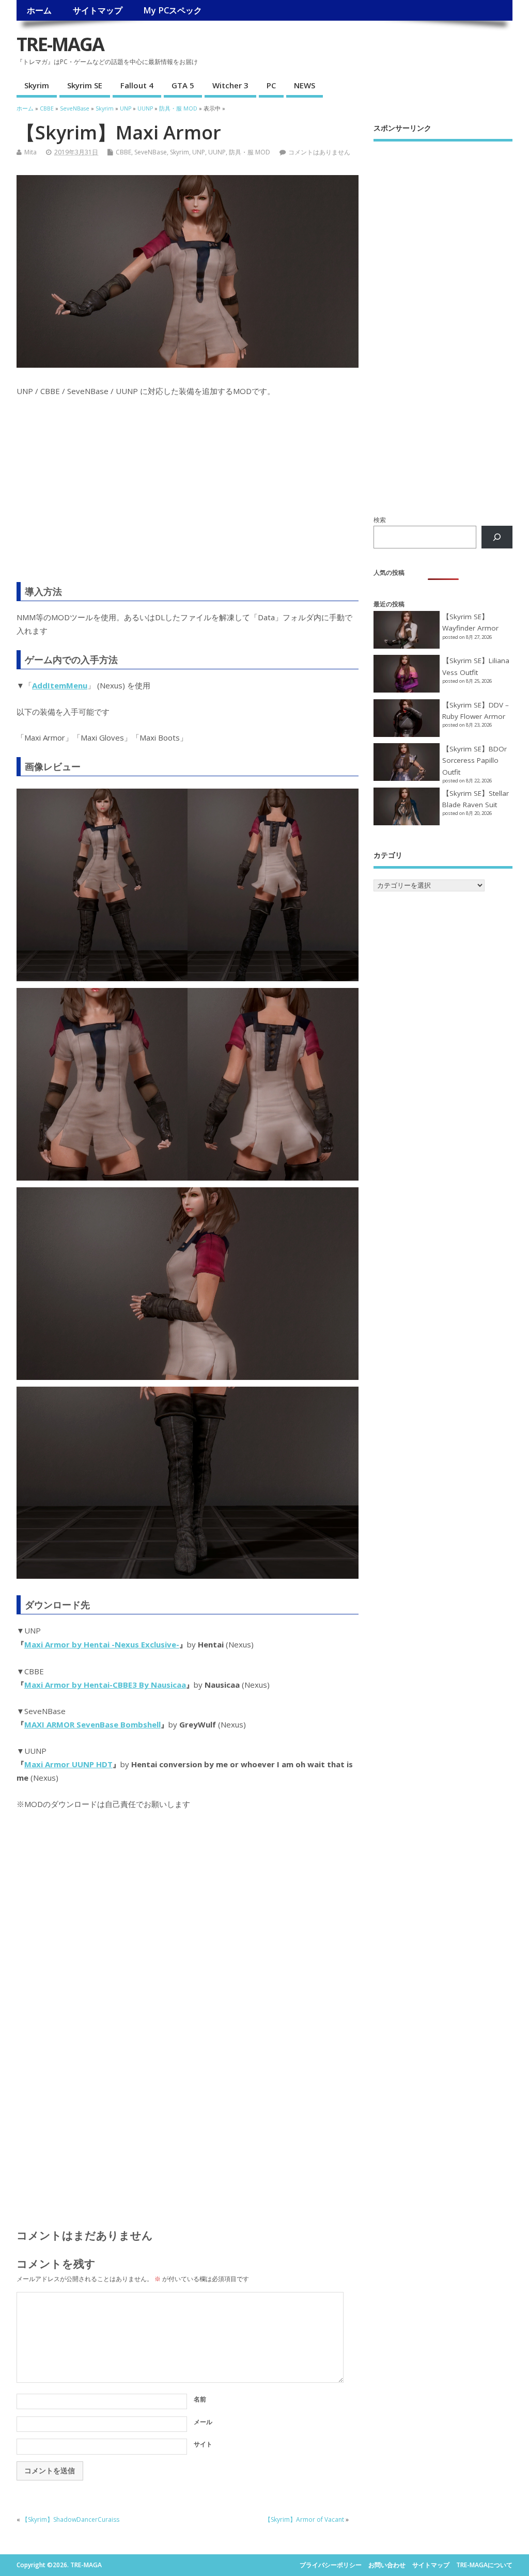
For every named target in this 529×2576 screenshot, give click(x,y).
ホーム (39, 10)
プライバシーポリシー (331, 2565)
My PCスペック (173, 10)
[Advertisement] (188, 496)
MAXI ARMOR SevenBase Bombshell (92, 1724)
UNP (199, 152)
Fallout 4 (137, 85)
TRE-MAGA (60, 44)
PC (271, 85)
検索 (380, 520)
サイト (203, 2444)
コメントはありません (319, 152)
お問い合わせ (387, 2565)
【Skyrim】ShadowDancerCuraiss (71, 2519)
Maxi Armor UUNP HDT (68, 1764)
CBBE (123, 152)
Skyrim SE (85, 85)
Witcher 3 (230, 85)
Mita (30, 152)
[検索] (497, 537)
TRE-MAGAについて (484, 2565)
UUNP (217, 152)
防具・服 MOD (250, 152)
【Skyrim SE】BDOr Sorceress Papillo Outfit (474, 760)
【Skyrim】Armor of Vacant (304, 2519)
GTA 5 (183, 85)
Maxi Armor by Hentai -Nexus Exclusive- (102, 1644)
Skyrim (37, 85)
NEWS (305, 85)
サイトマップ (98, 10)
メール (203, 2422)
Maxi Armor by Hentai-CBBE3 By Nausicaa (105, 1685)
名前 (200, 2399)
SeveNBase (151, 152)
